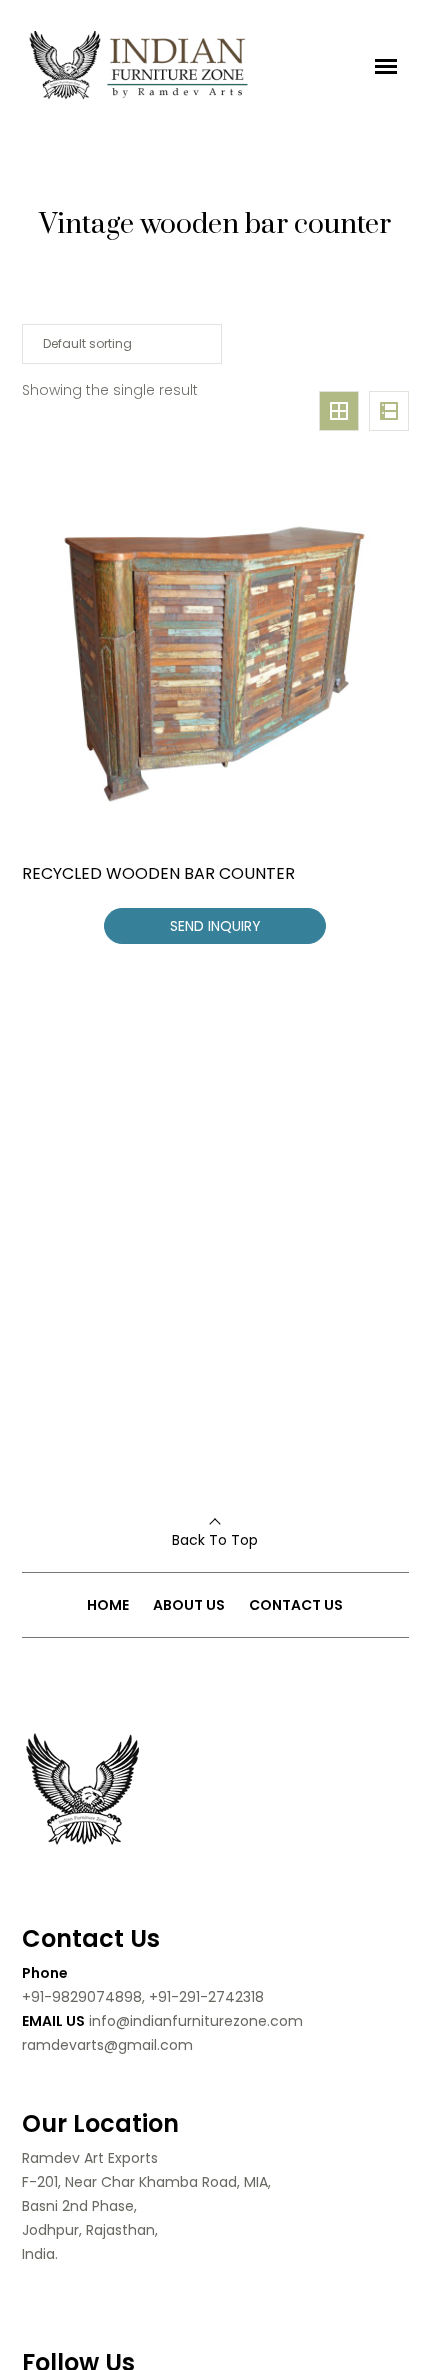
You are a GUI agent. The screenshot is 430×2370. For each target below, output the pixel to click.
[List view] (389, 411)
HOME (108, 1605)
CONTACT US (296, 1605)
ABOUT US (189, 1605)
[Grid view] (339, 411)
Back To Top (215, 1540)
